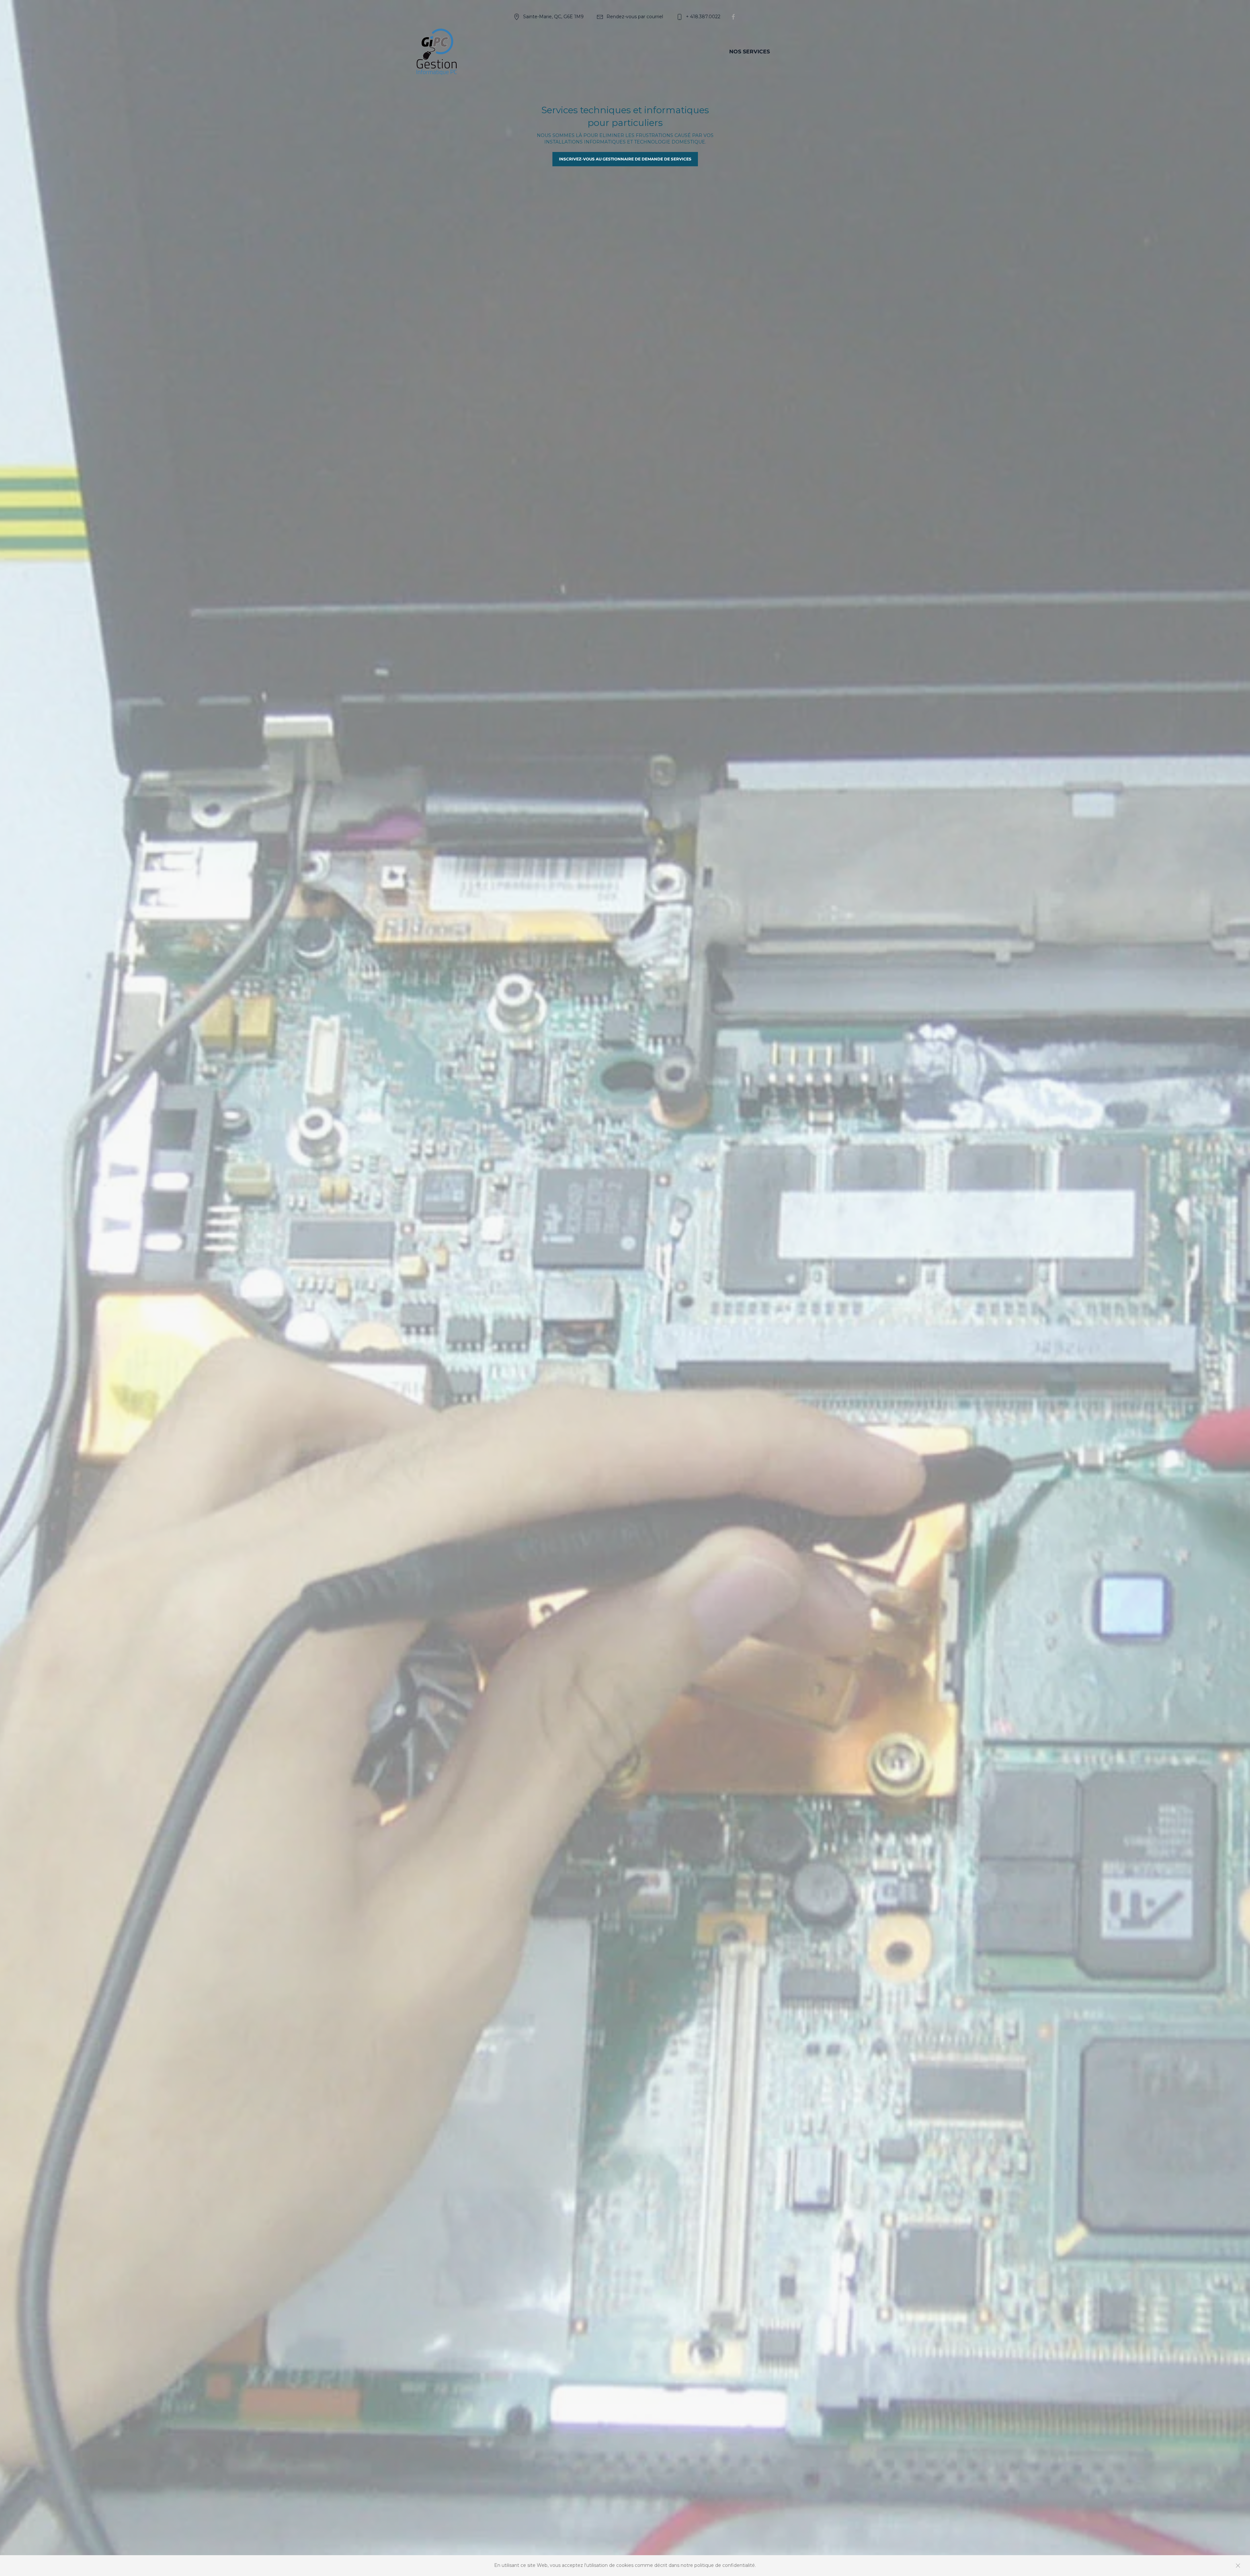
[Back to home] (436, 52)
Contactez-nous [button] (812, 52)
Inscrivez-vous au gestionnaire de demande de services (625, 159)
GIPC (646, 52)
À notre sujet (691, 52)
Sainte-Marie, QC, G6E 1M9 (553, 17)
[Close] (1238, 2566)
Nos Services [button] (750, 52)
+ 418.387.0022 (703, 17)
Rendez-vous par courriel (635, 17)
